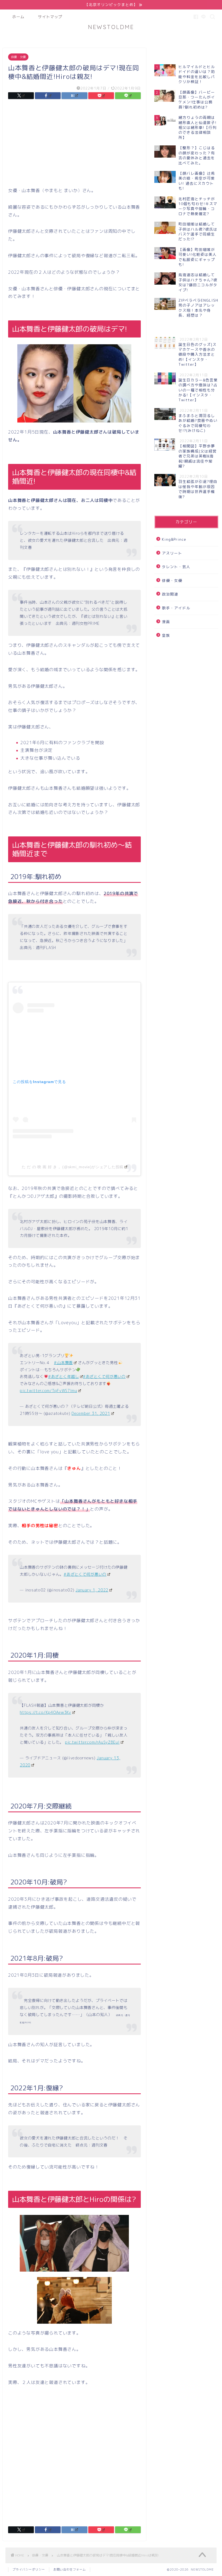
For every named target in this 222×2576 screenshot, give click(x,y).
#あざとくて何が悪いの (104, 1377)
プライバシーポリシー (29, 2569)
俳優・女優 (18, 57)
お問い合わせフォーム (70, 2569)
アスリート (172, 553)
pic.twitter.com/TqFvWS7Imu (48, 1391)
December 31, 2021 (91, 1413)
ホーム (18, 17)
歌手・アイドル (176, 608)
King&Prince (174, 539)
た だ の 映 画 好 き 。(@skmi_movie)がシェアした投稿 (73, 1167)
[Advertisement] (74, 145)
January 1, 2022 (92, 1590)
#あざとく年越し (64, 1377)
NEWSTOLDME (111, 27)
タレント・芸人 (176, 567)
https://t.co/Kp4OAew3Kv (45, 1712)
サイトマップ (50, 17)
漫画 (166, 622)
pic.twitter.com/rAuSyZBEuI (92, 1742)
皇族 (166, 635)
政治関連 (170, 594)
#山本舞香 (63, 1363)
